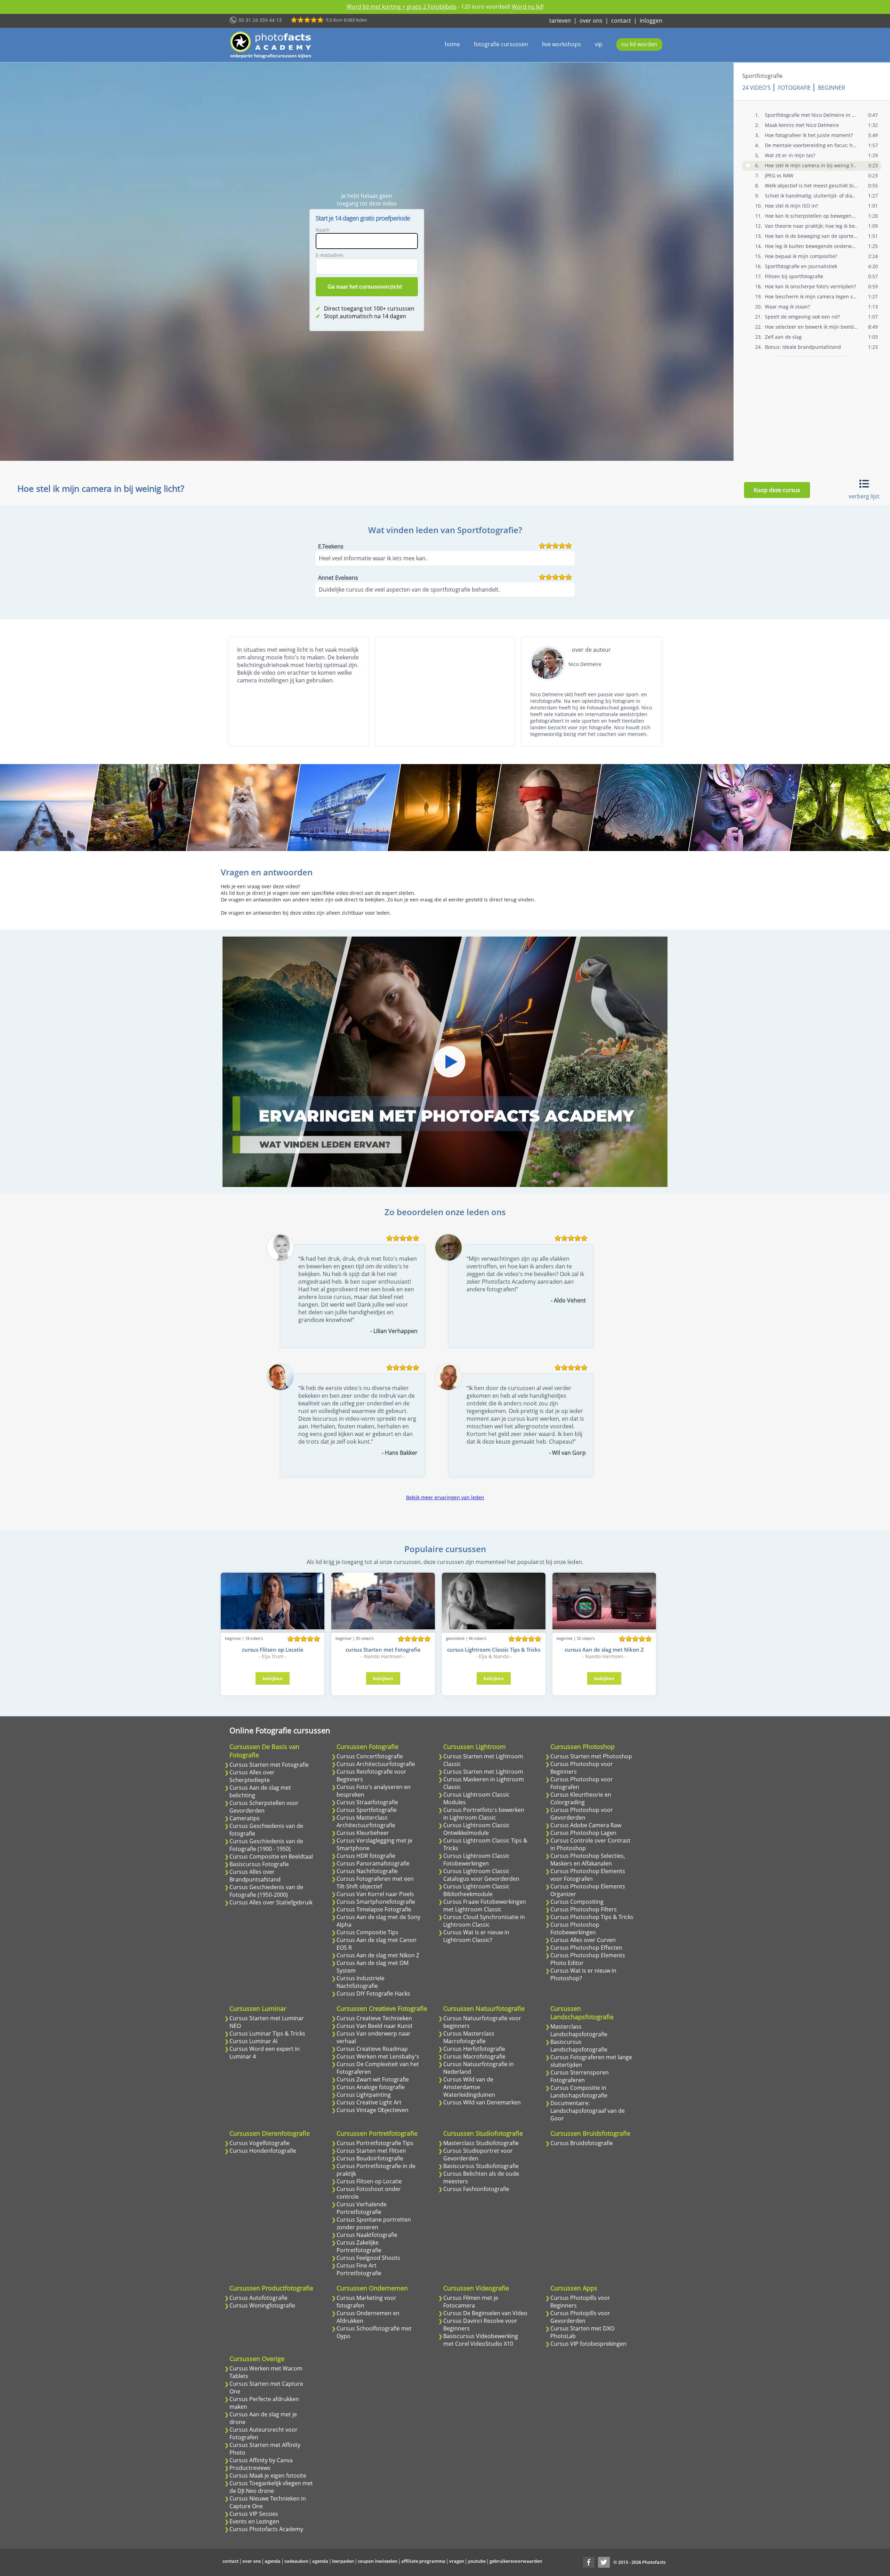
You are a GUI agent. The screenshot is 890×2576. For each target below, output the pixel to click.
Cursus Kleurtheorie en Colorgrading (581, 1798)
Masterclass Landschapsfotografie (579, 2030)
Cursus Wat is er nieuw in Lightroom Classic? (476, 1936)
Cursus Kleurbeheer (363, 1833)
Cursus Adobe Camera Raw (586, 1825)
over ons (591, 21)
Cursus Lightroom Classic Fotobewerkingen (476, 1860)
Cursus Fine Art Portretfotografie (359, 2269)
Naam (323, 230)
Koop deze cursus (777, 490)
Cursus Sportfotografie (367, 1810)
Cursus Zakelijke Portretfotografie (359, 2246)
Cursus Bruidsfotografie (582, 2143)
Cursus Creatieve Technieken (374, 2018)
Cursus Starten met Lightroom (483, 1772)
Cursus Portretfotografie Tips (375, 2143)
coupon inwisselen (378, 2561)
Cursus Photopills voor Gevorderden (580, 2317)
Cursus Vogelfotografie (260, 2143)
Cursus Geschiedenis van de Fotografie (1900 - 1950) (266, 1845)
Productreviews (250, 2468)
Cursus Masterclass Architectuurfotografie (366, 1821)
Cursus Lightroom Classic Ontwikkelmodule (476, 1829)
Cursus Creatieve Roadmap (372, 2049)
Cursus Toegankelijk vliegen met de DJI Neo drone (271, 2487)
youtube (477, 2561)
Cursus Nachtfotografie (367, 1871)
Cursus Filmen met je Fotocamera (471, 2302)
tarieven (560, 21)
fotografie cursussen (501, 44)
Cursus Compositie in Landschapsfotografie (579, 2092)
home (452, 44)
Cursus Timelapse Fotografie (374, 1909)
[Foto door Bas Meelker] (444, 808)
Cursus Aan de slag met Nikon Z (378, 1955)
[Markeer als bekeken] (749, 165)
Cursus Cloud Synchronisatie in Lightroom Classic (484, 1921)
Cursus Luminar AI (253, 2041)
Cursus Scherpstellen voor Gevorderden (264, 1807)
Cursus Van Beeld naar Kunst (375, 2026)
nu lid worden (639, 44)
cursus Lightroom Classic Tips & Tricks (494, 1650)
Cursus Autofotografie (258, 2298)
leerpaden (343, 2561)
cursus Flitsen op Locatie (273, 1650)
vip (599, 44)
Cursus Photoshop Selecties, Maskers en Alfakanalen (588, 1860)
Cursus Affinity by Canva (261, 2460)
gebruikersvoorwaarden (516, 2561)
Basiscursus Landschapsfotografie (579, 2046)
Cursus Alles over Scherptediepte (252, 1776)
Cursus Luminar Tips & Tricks (267, 2033)
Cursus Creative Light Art (369, 2102)
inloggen (651, 21)
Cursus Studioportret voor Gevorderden (478, 2154)
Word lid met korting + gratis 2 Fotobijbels (402, 7)
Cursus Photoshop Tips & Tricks (592, 1917)
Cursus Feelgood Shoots (368, 2258)
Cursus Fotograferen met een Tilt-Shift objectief (375, 1883)
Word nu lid (527, 7)
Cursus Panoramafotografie (373, 1863)
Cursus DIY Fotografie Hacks (373, 1993)
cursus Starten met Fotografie (383, 1650)
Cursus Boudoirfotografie (370, 2158)
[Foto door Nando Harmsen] (645, 808)
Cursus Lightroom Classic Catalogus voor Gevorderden (481, 1875)
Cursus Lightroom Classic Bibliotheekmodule (476, 1890)
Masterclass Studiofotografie (481, 2143)
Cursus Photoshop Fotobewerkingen (575, 1928)
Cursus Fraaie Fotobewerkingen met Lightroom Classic (485, 1905)
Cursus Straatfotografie (367, 1802)
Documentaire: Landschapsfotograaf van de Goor (588, 2111)
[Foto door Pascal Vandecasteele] (746, 808)
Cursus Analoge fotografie (371, 2087)
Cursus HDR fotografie (366, 1856)
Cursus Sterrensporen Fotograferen (580, 2076)
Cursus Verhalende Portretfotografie (362, 2208)
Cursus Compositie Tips (367, 1932)
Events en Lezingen (254, 2521)
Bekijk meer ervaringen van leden (445, 1497)
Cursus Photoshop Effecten (586, 1948)
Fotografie (794, 88)
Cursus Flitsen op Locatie (369, 2181)
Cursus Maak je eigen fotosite (268, 2475)
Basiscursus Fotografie (259, 1864)
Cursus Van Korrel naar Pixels (375, 1894)
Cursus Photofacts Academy (266, 2529)
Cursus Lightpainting (364, 2095)
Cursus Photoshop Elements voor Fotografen (588, 1875)
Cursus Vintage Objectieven (373, 2110)
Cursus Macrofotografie (474, 2056)
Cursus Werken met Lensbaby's (378, 2056)
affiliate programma (423, 2561)
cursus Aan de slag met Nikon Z (604, 1650)
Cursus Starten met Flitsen (371, 2151)
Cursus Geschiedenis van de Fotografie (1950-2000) (266, 1891)
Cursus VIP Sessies (254, 2514)
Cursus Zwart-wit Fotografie (373, 2079)
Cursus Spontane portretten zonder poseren (374, 2223)
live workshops (561, 44)
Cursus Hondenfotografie (263, 2151)
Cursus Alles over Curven (583, 1940)
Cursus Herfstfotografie (474, 2049)
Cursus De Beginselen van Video (485, 2313)
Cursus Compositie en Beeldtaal (271, 1856)
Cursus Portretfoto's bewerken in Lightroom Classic (484, 1814)
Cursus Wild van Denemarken (482, 2102)
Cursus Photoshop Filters (584, 1909)
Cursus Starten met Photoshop (591, 1756)
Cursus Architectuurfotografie (376, 1764)
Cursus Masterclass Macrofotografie (469, 2037)
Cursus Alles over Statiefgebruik (271, 1902)
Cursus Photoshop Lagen (583, 1833)
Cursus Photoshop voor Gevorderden (582, 1814)
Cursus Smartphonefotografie (376, 1902)
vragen (457, 2561)
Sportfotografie (762, 76)
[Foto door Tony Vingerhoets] (344, 808)
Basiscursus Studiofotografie (481, 2166)
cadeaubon (296, 2561)
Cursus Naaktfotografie (367, 2235)
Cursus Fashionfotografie (476, 2189)
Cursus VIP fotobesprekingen (588, 2344)
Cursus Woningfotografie (262, 2305)
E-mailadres (330, 255)
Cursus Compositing (577, 1902)
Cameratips (245, 1818)
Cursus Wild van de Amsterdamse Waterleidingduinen (469, 2087)
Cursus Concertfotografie (370, 1756)
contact (621, 21)
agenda (273, 2561)
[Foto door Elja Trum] (143, 808)
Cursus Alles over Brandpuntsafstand (255, 1876)
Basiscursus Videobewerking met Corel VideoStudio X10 (481, 2340)
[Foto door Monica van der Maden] (244, 808)
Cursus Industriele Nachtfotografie (361, 1982)
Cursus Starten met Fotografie (269, 1765)
